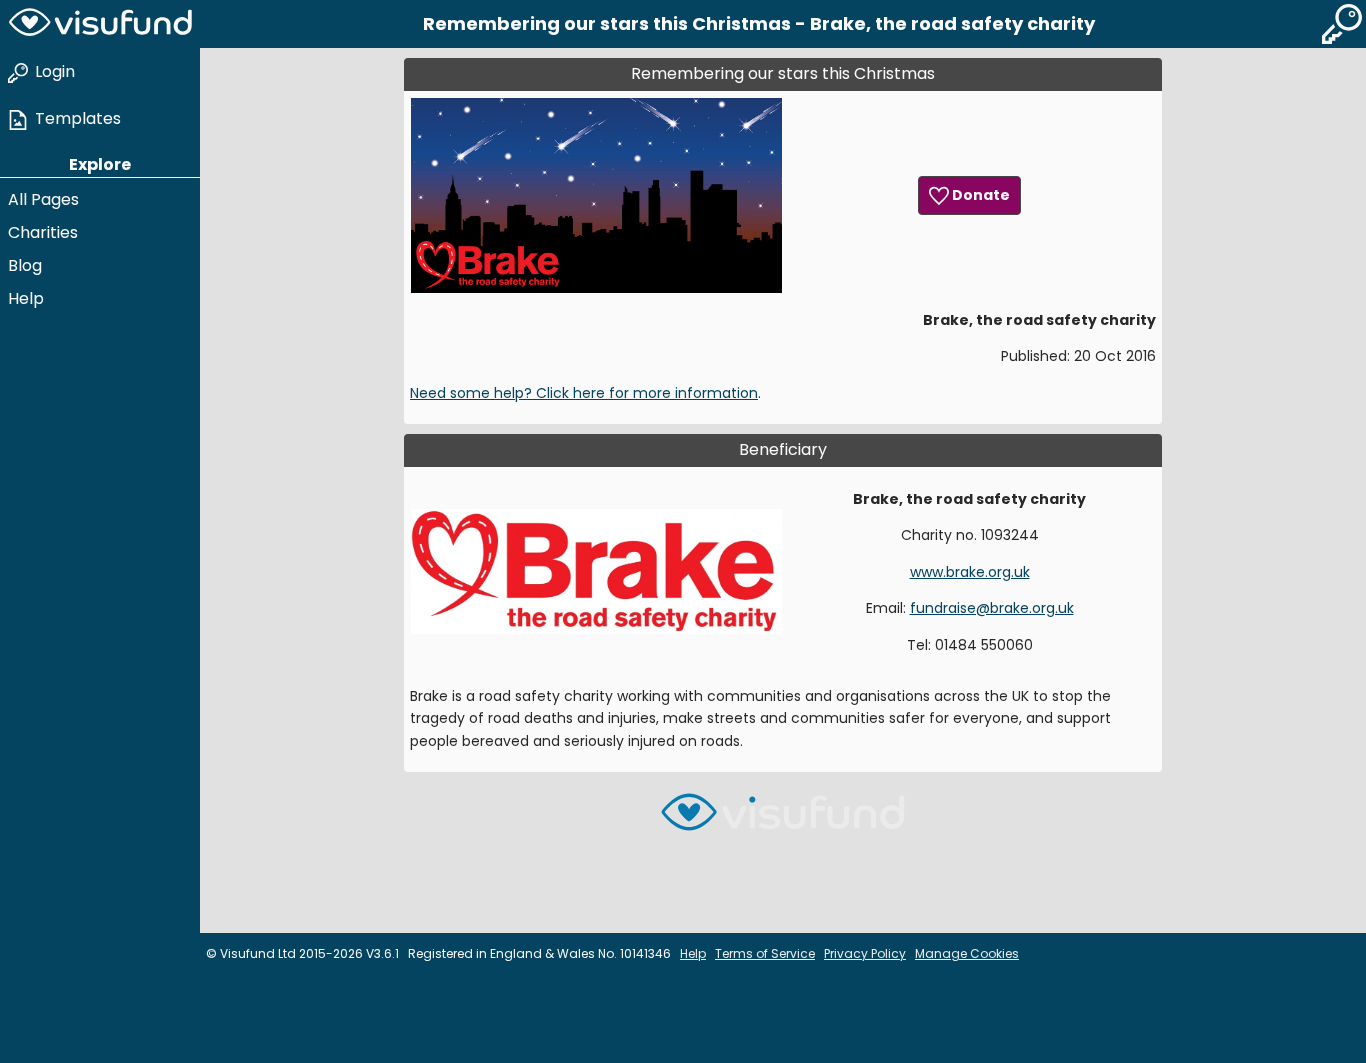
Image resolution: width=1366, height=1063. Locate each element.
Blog (25, 265)
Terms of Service (765, 953)
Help (26, 298)
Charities (43, 232)
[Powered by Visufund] (783, 820)
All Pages (43, 199)
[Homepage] (100, 24)
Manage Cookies (967, 953)
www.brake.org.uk (970, 572)
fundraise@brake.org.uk (992, 608)
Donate (979, 195)
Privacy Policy (865, 953)
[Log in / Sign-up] (1342, 24)
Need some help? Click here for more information (584, 393)
